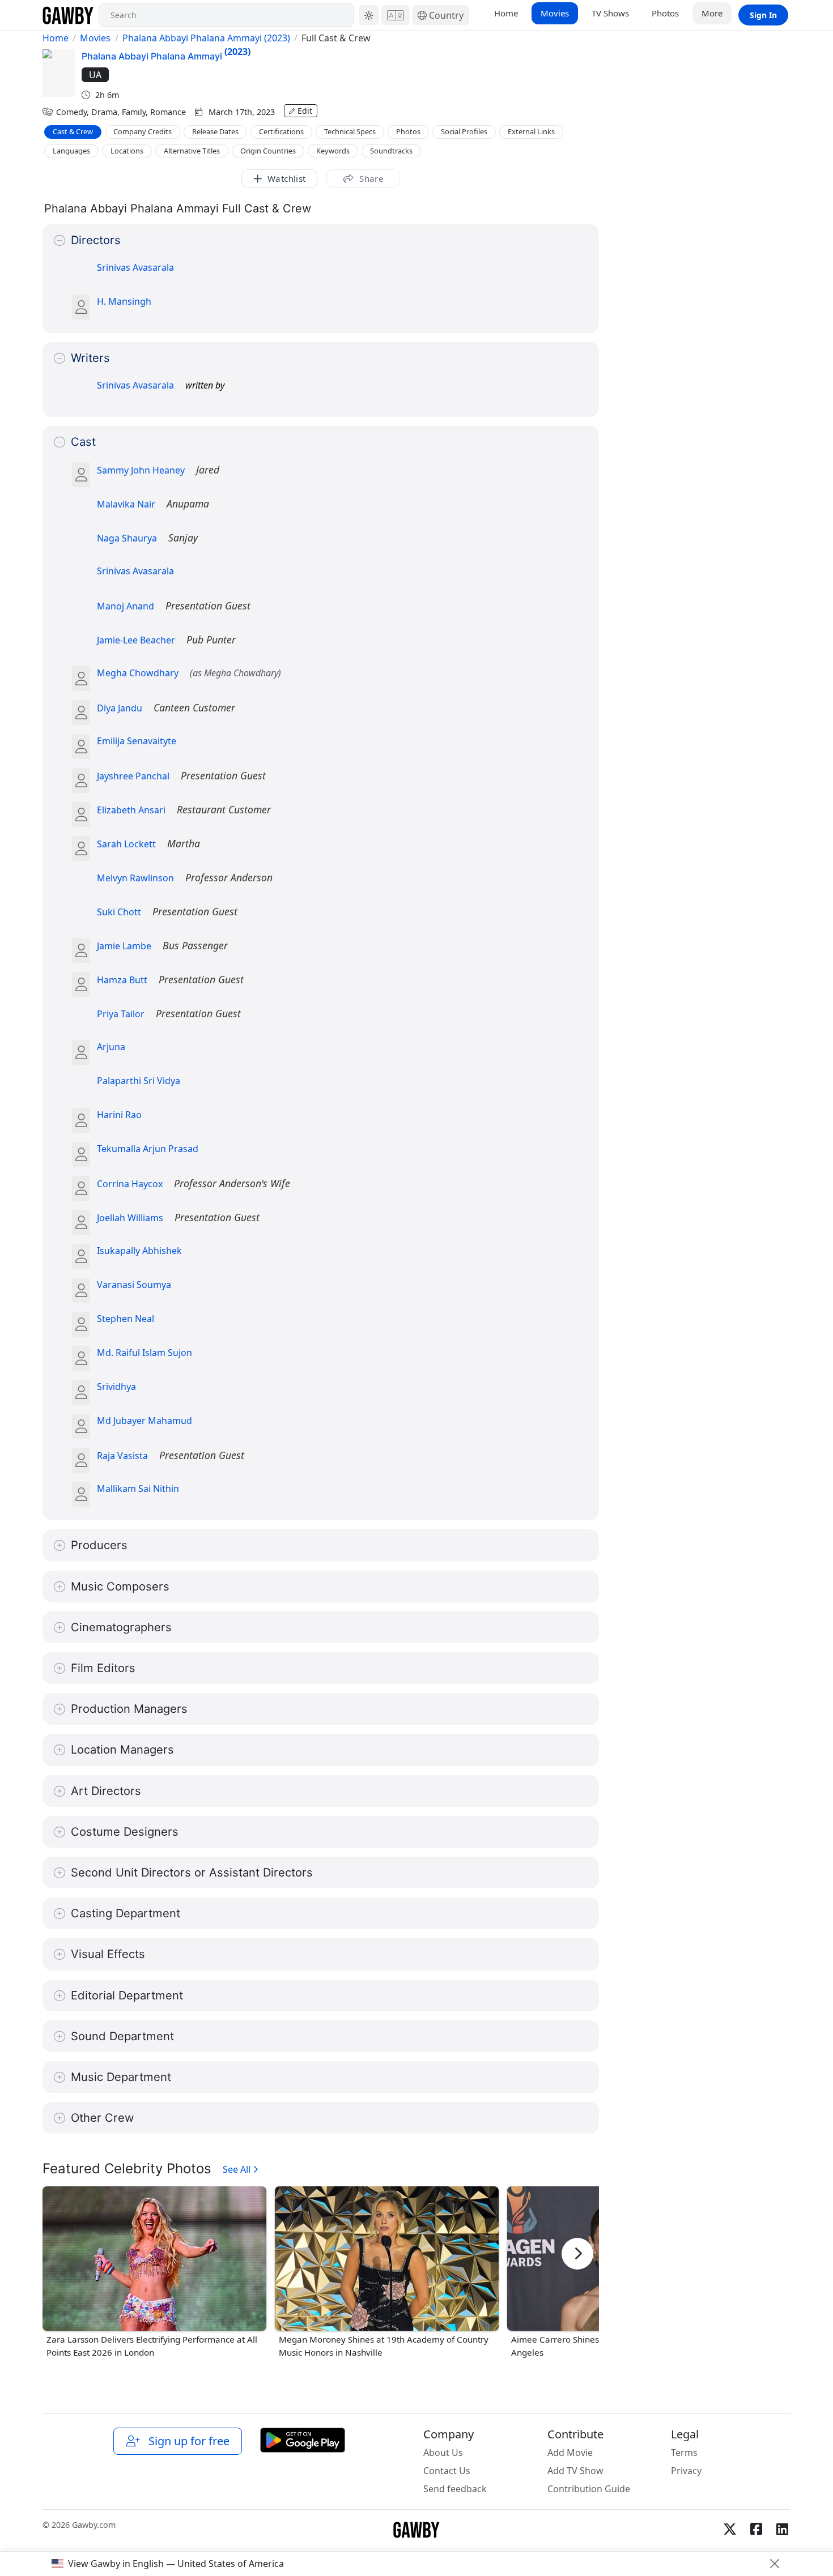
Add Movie (570, 2453)
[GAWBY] (68, 15)
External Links (531, 131)
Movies (555, 13)
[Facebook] (756, 2529)
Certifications (281, 131)
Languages (71, 151)
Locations (127, 151)
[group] (154, 2273)
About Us (443, 2453)
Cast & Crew (73, 131)
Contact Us (447, 2471)
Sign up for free (186, 2441)
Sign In (763, 15)
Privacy (686, 2471)
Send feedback (455, 2489)
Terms (684, 2453)
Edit (305, 111)
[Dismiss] (775, 2564)
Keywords (333, 151)
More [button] (712, 13)
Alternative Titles (192, 151)
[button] (369, 15)
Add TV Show (575, 2471)
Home (506, 13)
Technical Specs (350, 131)
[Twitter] (730, 2529)
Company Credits (143, 131)
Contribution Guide (589, 2489)
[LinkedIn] (782, 2529)
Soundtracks (391, 151)
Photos (665, 13)
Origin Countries (268, 151)
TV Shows (610, 13)
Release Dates (215, 131)
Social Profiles (464, 131)
